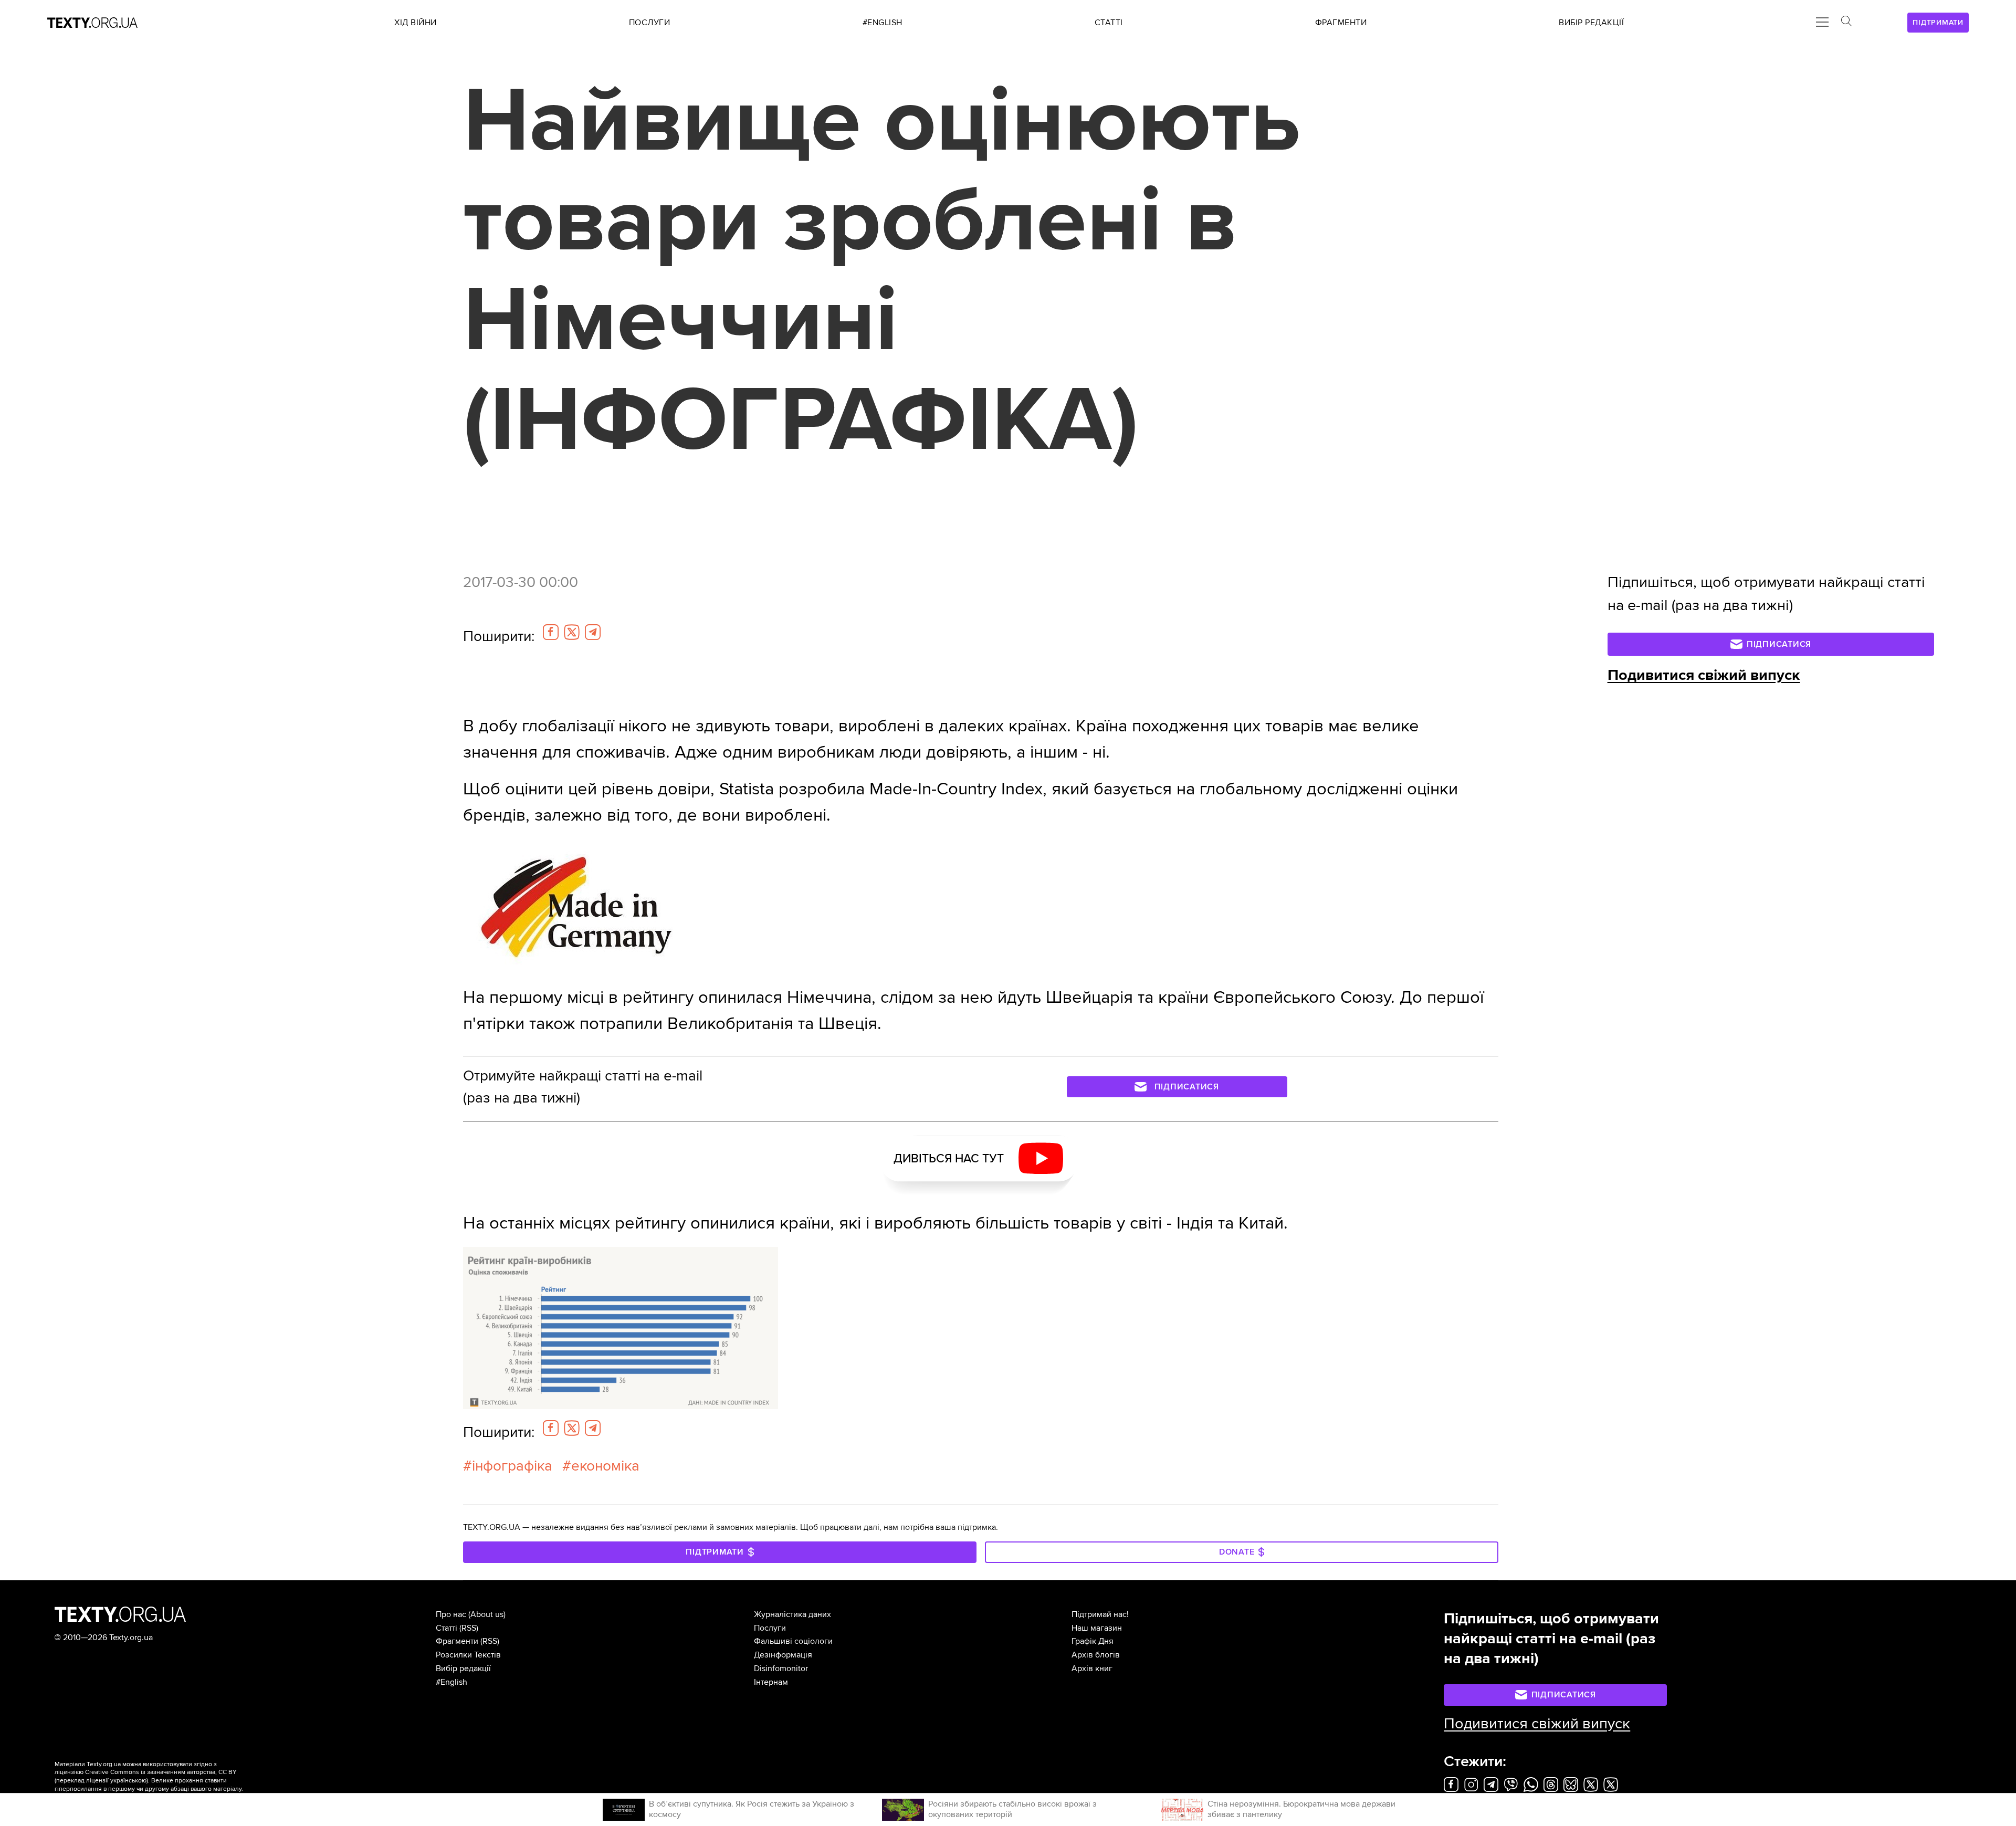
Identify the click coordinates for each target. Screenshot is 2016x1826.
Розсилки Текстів (468, 1655)
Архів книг (1092, 1668)
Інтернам (771, 1682)
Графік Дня (1093, 1641)
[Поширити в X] (572, 632)
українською (128, 1781)
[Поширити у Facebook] (551, 632)
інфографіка (512, 1466)
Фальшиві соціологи (793, 1641)
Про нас (451, 1614)
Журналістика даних (792, 1614)
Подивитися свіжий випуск (1704, 675)
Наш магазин (1097, 1628)
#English (451, 1682)
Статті (447, 1628)
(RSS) (469, 1628)
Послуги (770, 1628)
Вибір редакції (463, 1668)
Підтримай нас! (1100, 1614)
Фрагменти (457, 1641)
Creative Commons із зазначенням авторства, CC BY (161, 1772)
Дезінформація (783, 1655)
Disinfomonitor (781, 1668)
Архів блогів (1096, 1655)
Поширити (499, 636)
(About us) (487, 1614)
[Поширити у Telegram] (593, 632)
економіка (605, 1466)
